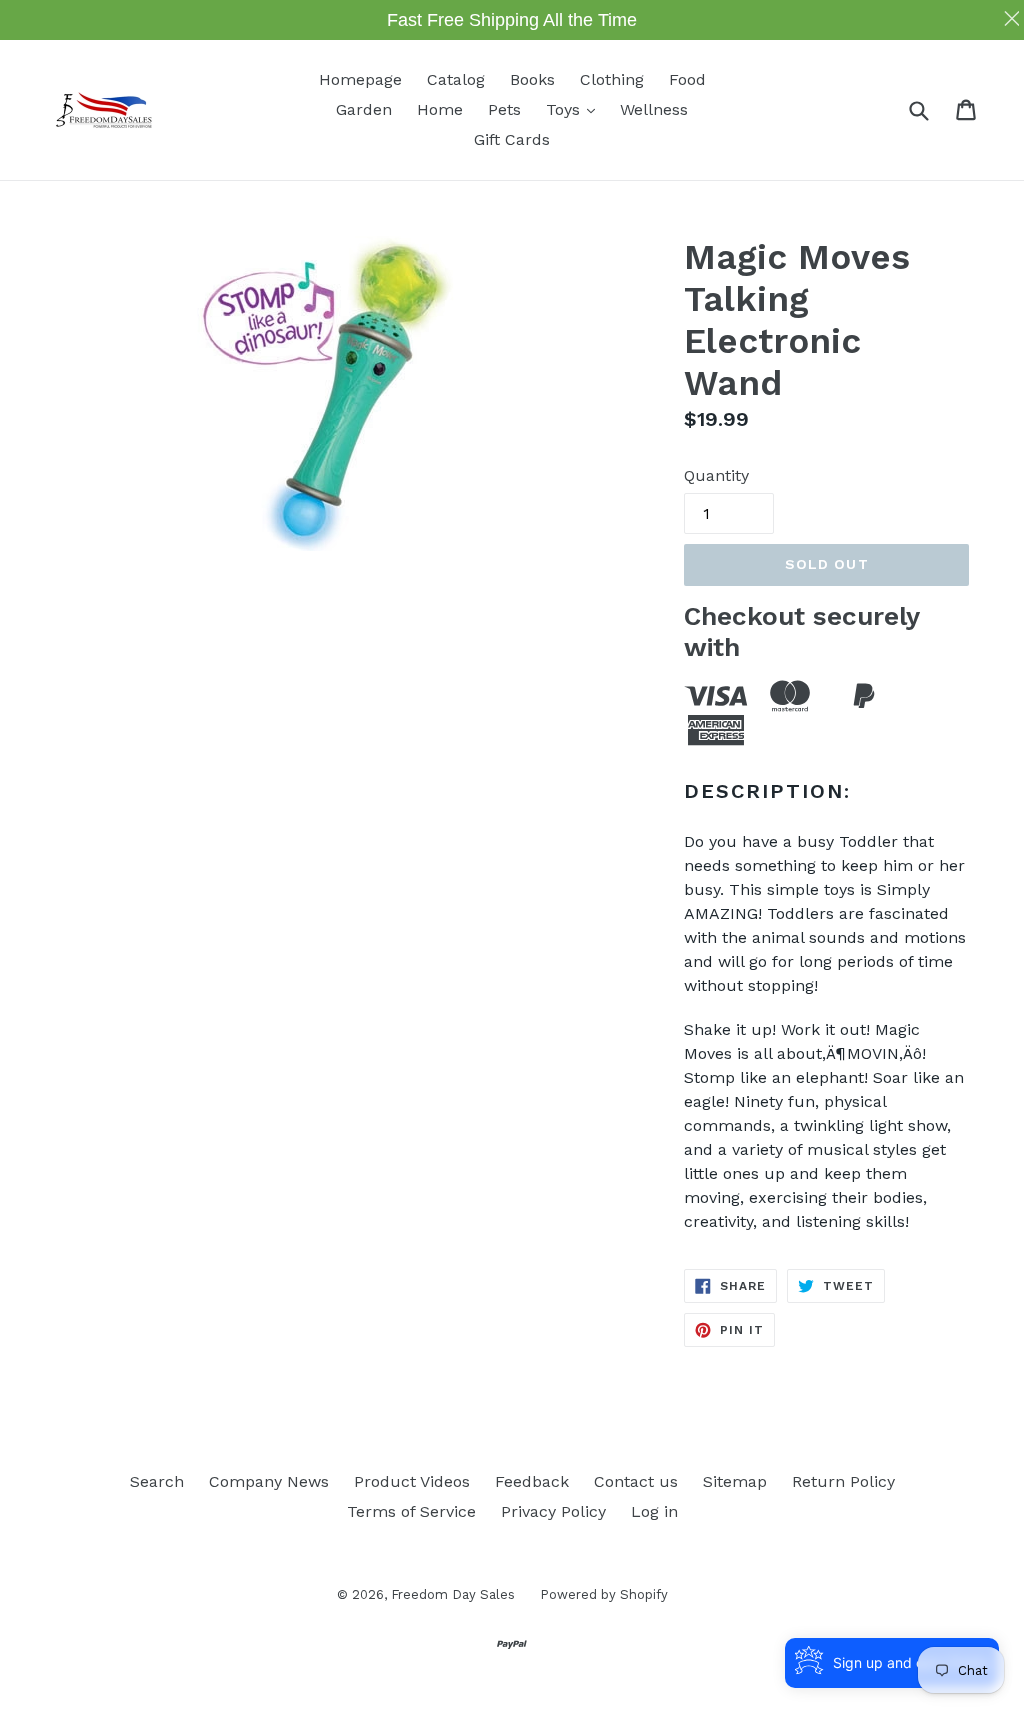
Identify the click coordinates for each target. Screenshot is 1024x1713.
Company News (269, 1481)
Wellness (654, 109)
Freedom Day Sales (453, 1594)
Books (532, 79)
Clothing (612, 79)
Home (440, 109)
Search (157, 1481)
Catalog (456, 79)
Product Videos (412, 1481)
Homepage (360, 79)
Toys (575, 109)
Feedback (532, 1481)
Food (687, 79)
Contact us (636, 1481)
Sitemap (735, 1481)
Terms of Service (411, 1511)
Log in (654, 1511)
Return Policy (843, 1481)
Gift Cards (512, 139)
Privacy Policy (553, 1511)
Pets (504, 109)
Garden (364, 109)
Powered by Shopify (604, 1594)
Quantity (716, 475)
